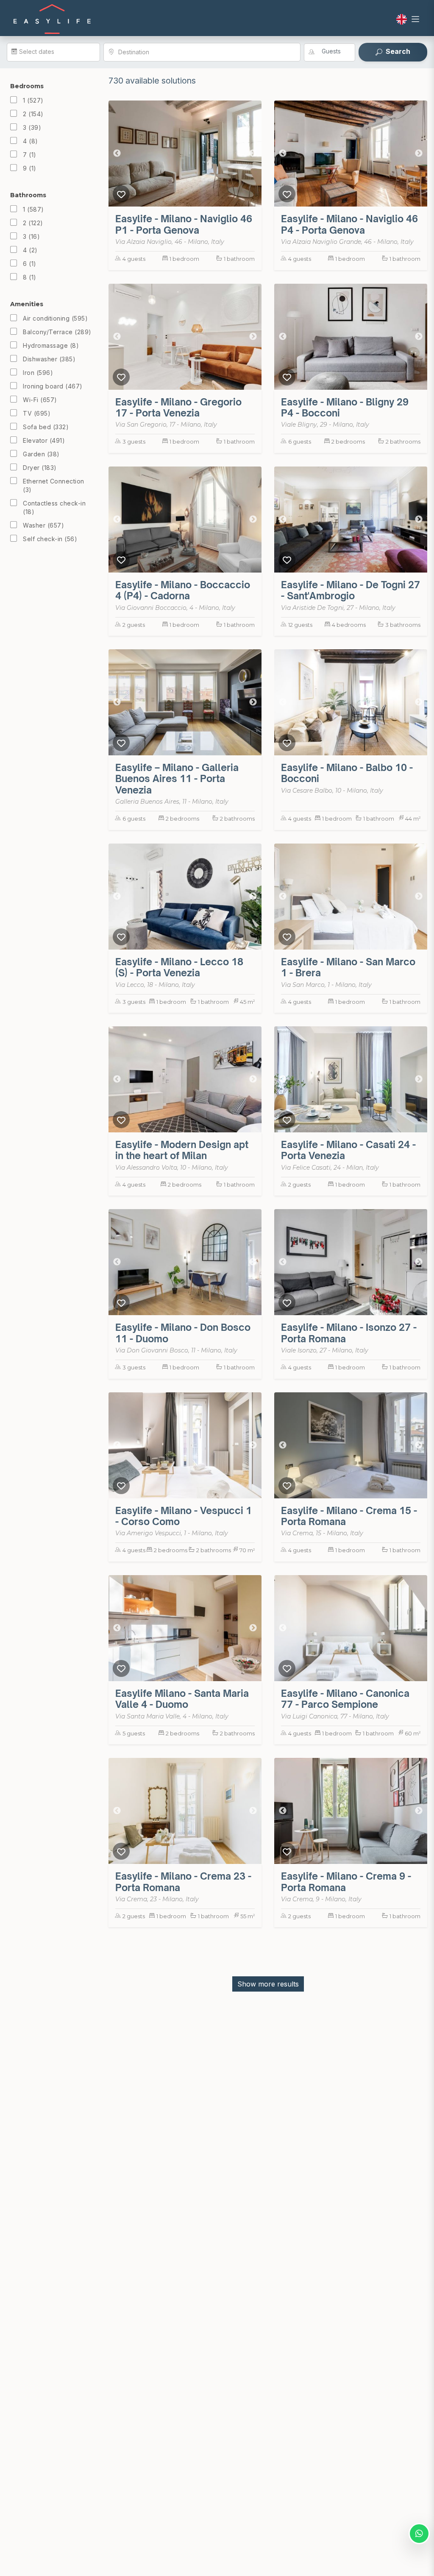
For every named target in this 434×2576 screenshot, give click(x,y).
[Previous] (117, 154)
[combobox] (206, 52)
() (33, 100)
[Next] (253, 154)
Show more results (268, 1984)
